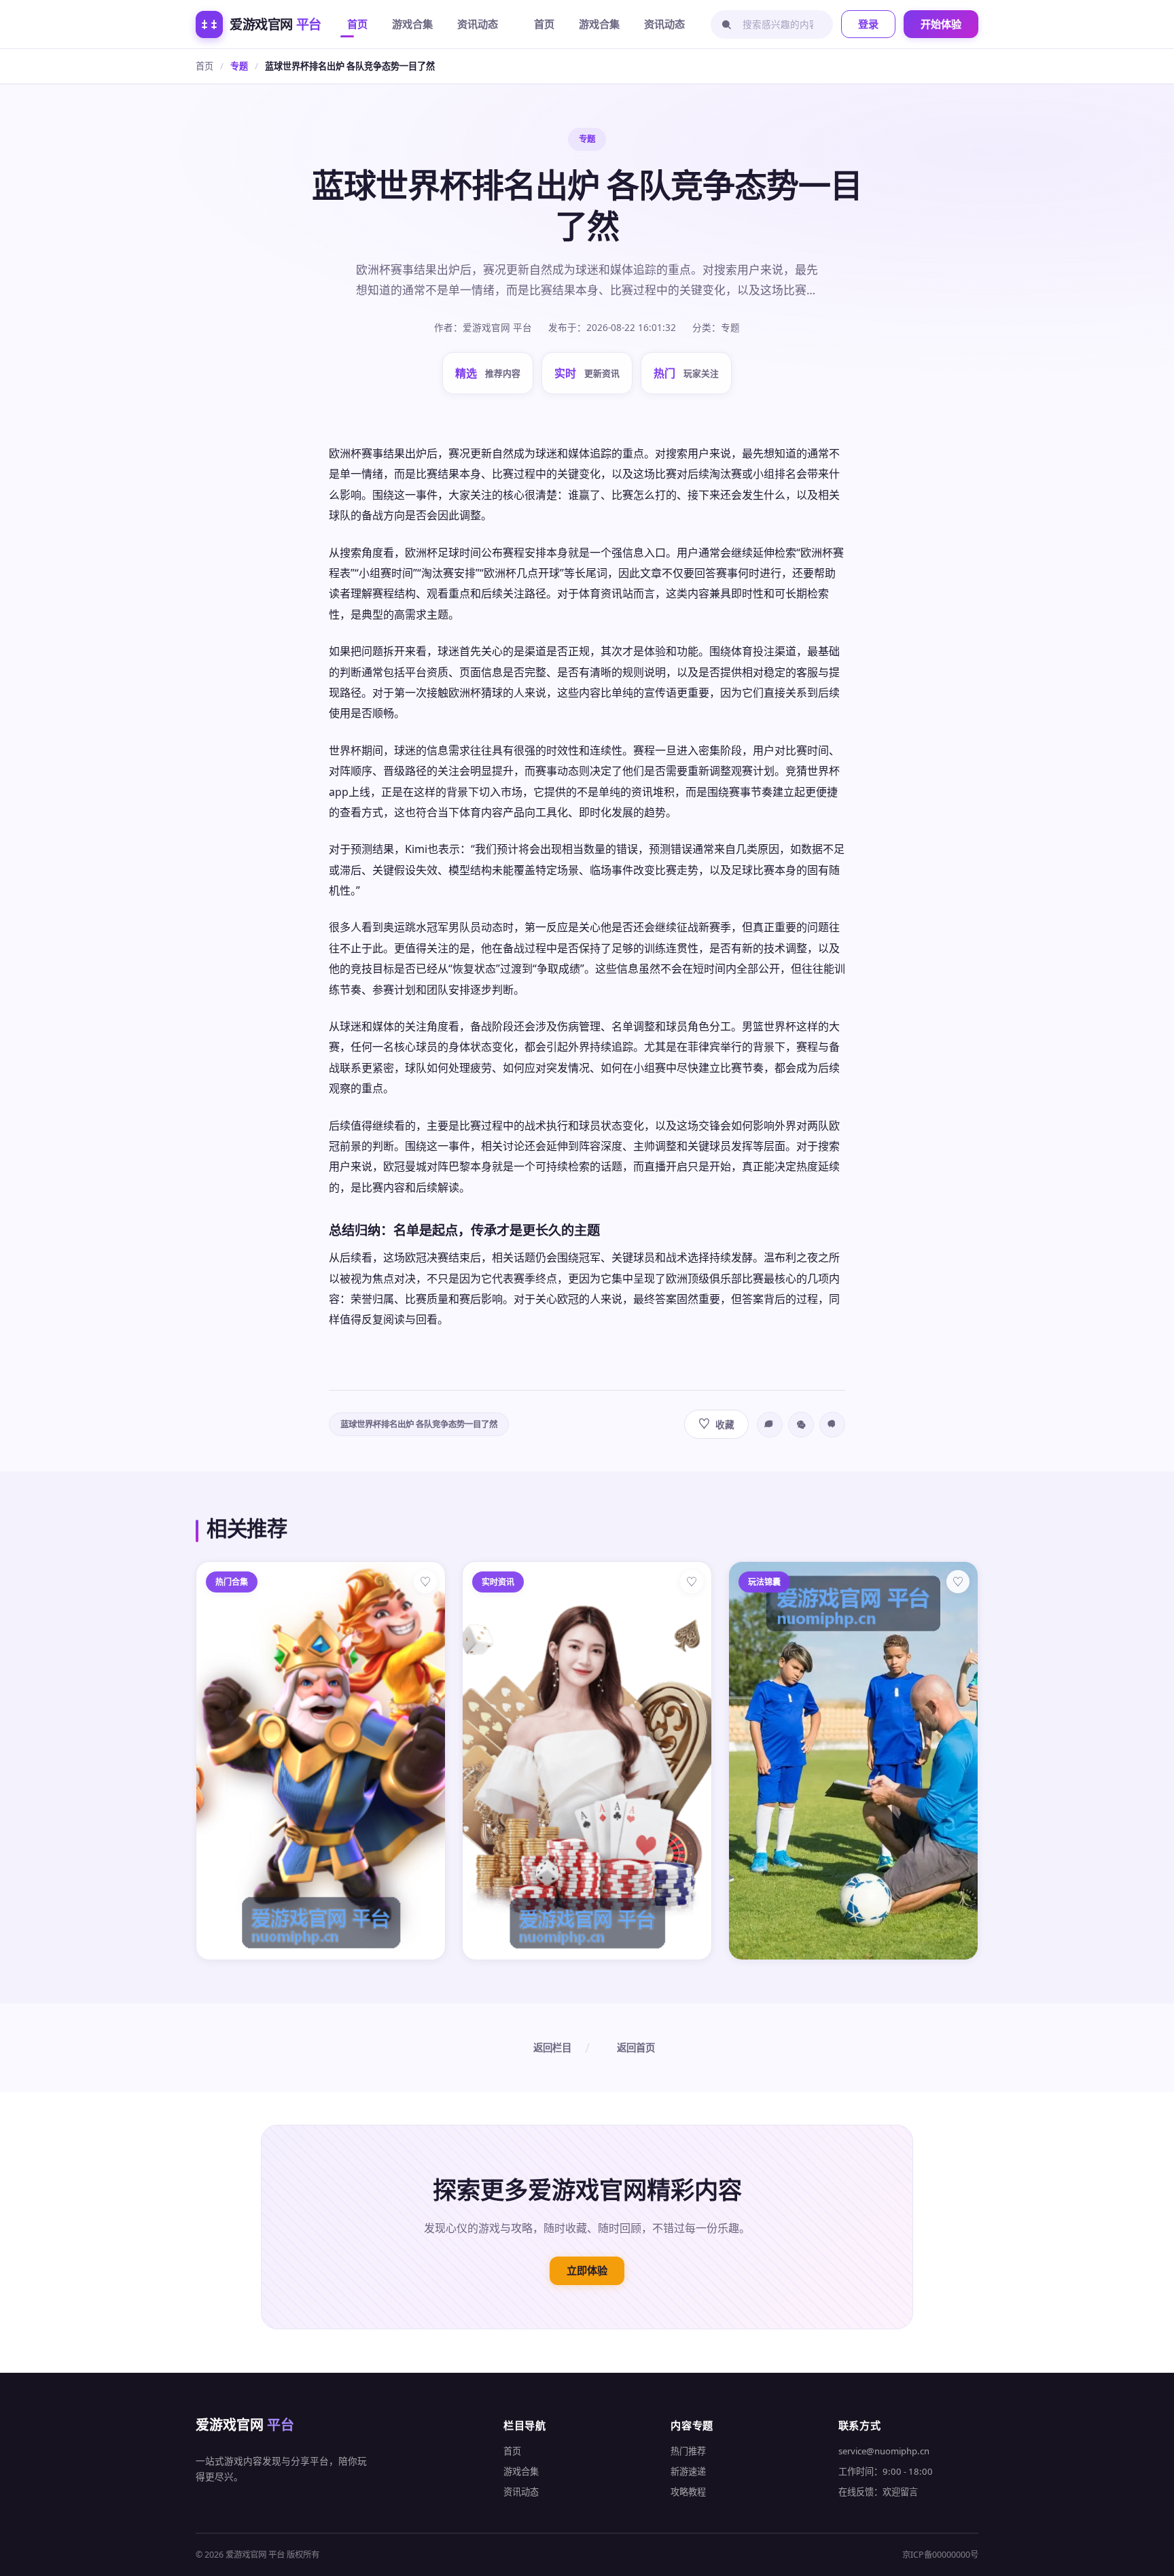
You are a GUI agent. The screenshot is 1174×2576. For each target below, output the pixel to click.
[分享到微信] (801, 1425)
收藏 (716, 1424)
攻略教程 (688, 2492)
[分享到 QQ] (832, 1425)
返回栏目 (552, 2048)
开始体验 (941, 24)
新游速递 (688, 2471)
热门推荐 (688, 2451)
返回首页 (636, 2048)
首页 (357, 24)
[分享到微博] (770, 1425)
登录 (868, 24)
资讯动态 (478, 24)
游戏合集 (412, 24)
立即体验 (587, 2270)
